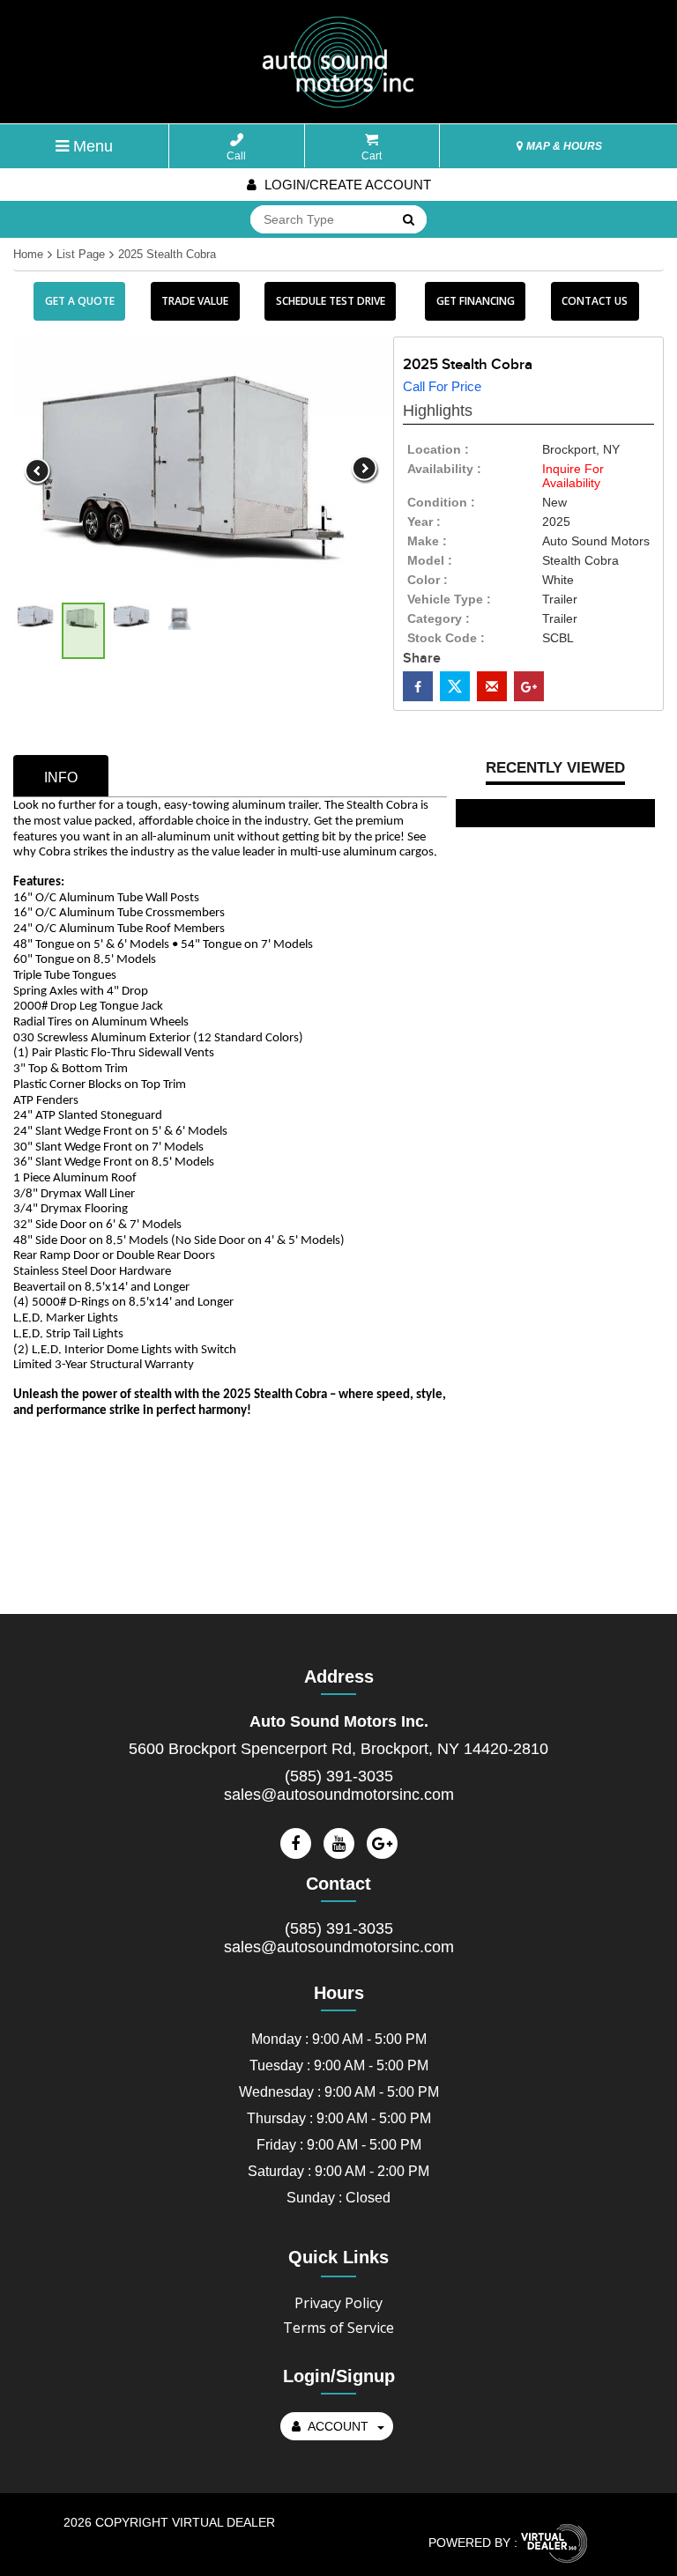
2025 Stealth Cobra (167, 254)
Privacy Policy (338, 2303)
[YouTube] (339, 1843)
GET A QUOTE (80, 301)
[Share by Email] (492, 686)
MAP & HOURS (563, 146)
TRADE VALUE (195, 301)
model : (430, 560)
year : (424, 522)
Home (28, 254)
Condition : (441, 502)
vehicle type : (449, 599)
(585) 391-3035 (339, 1776)
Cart (372, 156)
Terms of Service (338, 2328)
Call (236, 156)
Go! (408, 220)
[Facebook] (296, 1843)
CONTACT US (595, 301)
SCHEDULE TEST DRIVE (331, 301)
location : (438, 449)
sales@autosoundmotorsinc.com (339, 1795)
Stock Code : (446, 638)
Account (338, 2426)
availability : (444, 469)
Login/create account (346, 185)
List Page (81, 254)
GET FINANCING (476, 301)
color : (428, 580)
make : (427, 541)
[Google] (382, 1843)
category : (439, 618)
